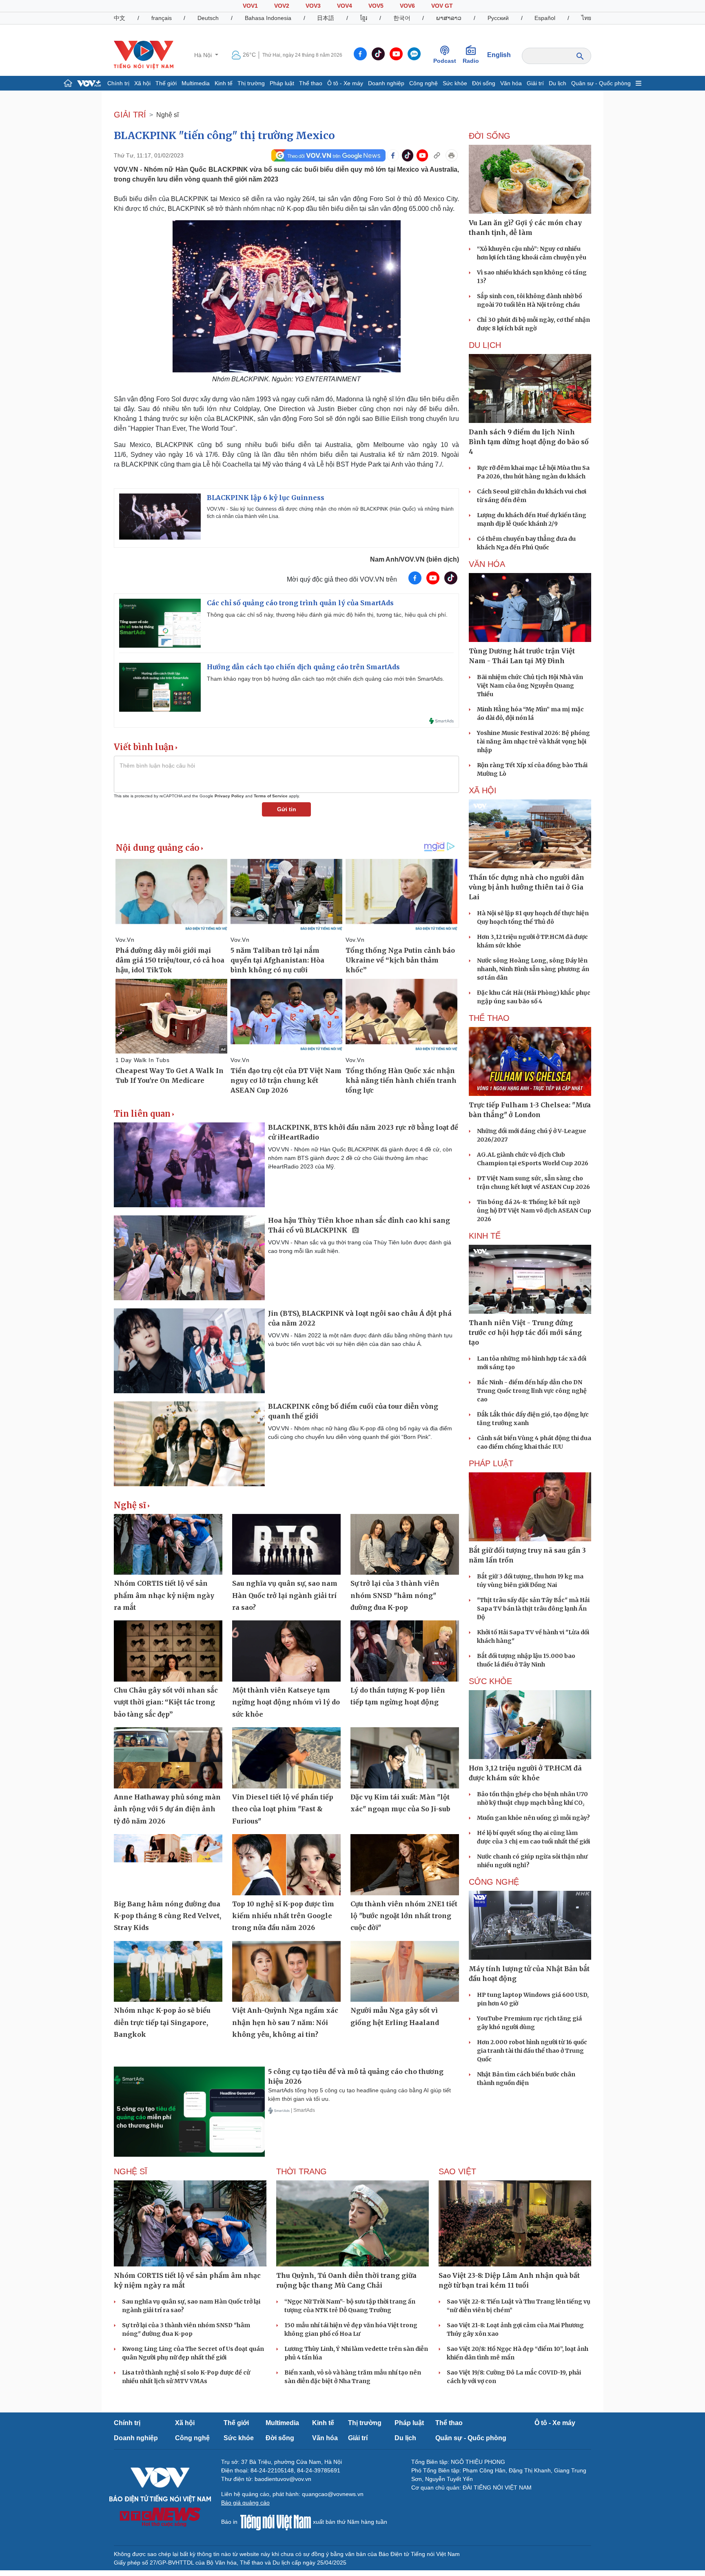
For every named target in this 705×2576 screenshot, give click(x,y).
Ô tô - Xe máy (345, 83)
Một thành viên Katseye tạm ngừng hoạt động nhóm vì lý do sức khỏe (286, 1702)
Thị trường (251, 83)
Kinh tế (224, 83)
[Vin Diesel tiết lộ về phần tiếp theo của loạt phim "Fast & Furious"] (286, 1758)
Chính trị (118, 83)
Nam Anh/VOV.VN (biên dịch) (415, 559)
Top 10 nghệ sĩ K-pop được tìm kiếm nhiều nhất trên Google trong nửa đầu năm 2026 (283, 1916)
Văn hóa (511, 83)
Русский (498, 18)
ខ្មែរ (364, 18)
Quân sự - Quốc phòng (601, 83)
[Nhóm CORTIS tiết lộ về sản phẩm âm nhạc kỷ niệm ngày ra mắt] (168, 1545)
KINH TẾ (485, 1236)
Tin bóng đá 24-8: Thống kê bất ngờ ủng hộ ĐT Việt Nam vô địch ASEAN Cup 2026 (534, 1211)
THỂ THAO (489, 1018)
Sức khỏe (455, 83)
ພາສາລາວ (449, 18)
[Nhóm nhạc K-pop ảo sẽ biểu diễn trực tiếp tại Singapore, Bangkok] (168, 1972)
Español (545, 18)
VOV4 (345, 6)
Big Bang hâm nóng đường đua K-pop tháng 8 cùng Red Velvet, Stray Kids (167, 1916)
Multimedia (196, 83)
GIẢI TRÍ (130, 115)
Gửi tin (287, 809)
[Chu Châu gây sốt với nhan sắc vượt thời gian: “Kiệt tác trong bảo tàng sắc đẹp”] (168, 1651)
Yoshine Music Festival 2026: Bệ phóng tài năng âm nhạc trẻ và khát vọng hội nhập (533, 741)
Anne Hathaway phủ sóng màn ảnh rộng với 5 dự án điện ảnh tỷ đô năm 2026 (167, 1809)
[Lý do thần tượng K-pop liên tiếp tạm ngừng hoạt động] (405, 1651)
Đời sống (484, 83)
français (162, 18)
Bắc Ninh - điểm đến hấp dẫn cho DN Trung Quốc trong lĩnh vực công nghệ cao (532, 1391)
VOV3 (313, 6)
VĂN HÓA (487, 564)
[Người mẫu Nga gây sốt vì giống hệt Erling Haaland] (405, 1972)
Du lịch (558, 83)
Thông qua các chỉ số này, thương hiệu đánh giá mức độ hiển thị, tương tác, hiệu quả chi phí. (327, 615)
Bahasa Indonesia (268, 18)
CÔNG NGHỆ (494, 1882)
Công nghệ (423, 83)
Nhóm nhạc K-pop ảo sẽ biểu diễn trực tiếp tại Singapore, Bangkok (162, 2022)
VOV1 (250, 6)
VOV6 (407, 6)
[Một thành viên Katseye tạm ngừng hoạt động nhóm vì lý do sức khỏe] (286, 1651)
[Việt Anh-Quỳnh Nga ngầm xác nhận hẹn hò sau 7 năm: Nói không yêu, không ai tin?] (286, 1972)
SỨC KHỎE (490, 1681)
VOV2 (282, 6)
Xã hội (142, 83)
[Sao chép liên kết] (437, 155)
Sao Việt (457, 2171)
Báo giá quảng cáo (245, 2503)
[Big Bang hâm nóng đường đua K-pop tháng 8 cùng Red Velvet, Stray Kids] (168, 1865)
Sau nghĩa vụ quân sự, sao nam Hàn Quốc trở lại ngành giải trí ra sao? (285, 1595)
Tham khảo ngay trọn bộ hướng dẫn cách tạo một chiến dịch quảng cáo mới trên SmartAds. (326, 679)
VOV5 (376, 6)
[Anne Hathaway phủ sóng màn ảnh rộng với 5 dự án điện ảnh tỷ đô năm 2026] (168, 1758)
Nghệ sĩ (167, 115)
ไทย (586, 18)
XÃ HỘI (483, 790)
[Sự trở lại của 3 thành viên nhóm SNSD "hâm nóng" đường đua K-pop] (405, 1545)
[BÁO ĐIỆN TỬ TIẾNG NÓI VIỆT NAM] (144, 55)
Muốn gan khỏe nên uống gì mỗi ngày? (533, 1818)
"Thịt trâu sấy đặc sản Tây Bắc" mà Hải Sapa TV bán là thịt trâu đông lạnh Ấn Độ (533, 1609)
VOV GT (442, 6)
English (499, 55)
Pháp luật (282, 83)
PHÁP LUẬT (491, 1463)
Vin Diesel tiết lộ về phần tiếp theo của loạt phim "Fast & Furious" (283, 1809)
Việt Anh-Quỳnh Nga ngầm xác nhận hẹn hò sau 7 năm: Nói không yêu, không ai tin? (285, 2022)
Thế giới (166, 83)
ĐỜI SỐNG (490, 136)
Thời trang (302, 2171)
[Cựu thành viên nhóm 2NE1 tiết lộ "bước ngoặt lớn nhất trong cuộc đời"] (405, 1865)
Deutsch (208, 18)
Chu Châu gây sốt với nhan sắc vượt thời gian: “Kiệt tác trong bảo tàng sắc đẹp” (166, 1702)
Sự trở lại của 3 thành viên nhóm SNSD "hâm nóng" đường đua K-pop (395, 1595)
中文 (120, 18)
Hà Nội (204, 55)
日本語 (326, 18)
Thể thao (311, 83)
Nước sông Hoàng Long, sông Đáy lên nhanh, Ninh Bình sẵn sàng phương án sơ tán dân (533, 969)
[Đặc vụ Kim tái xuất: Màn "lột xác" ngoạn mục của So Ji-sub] (405, 1758)
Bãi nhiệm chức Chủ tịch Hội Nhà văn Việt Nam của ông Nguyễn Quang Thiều (530, 686)
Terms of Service (271, 796)
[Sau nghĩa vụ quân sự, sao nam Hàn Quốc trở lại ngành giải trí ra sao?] (286, 1545)
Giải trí (535, 83)
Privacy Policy (229, 796)
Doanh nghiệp (386, 83)
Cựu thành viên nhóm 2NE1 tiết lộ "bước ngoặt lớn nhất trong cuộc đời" (404, 1916)
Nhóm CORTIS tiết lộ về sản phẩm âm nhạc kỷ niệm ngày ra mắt (164, 1595)
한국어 (402, 18)
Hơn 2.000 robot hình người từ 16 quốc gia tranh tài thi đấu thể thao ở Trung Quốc (532, 2051)
